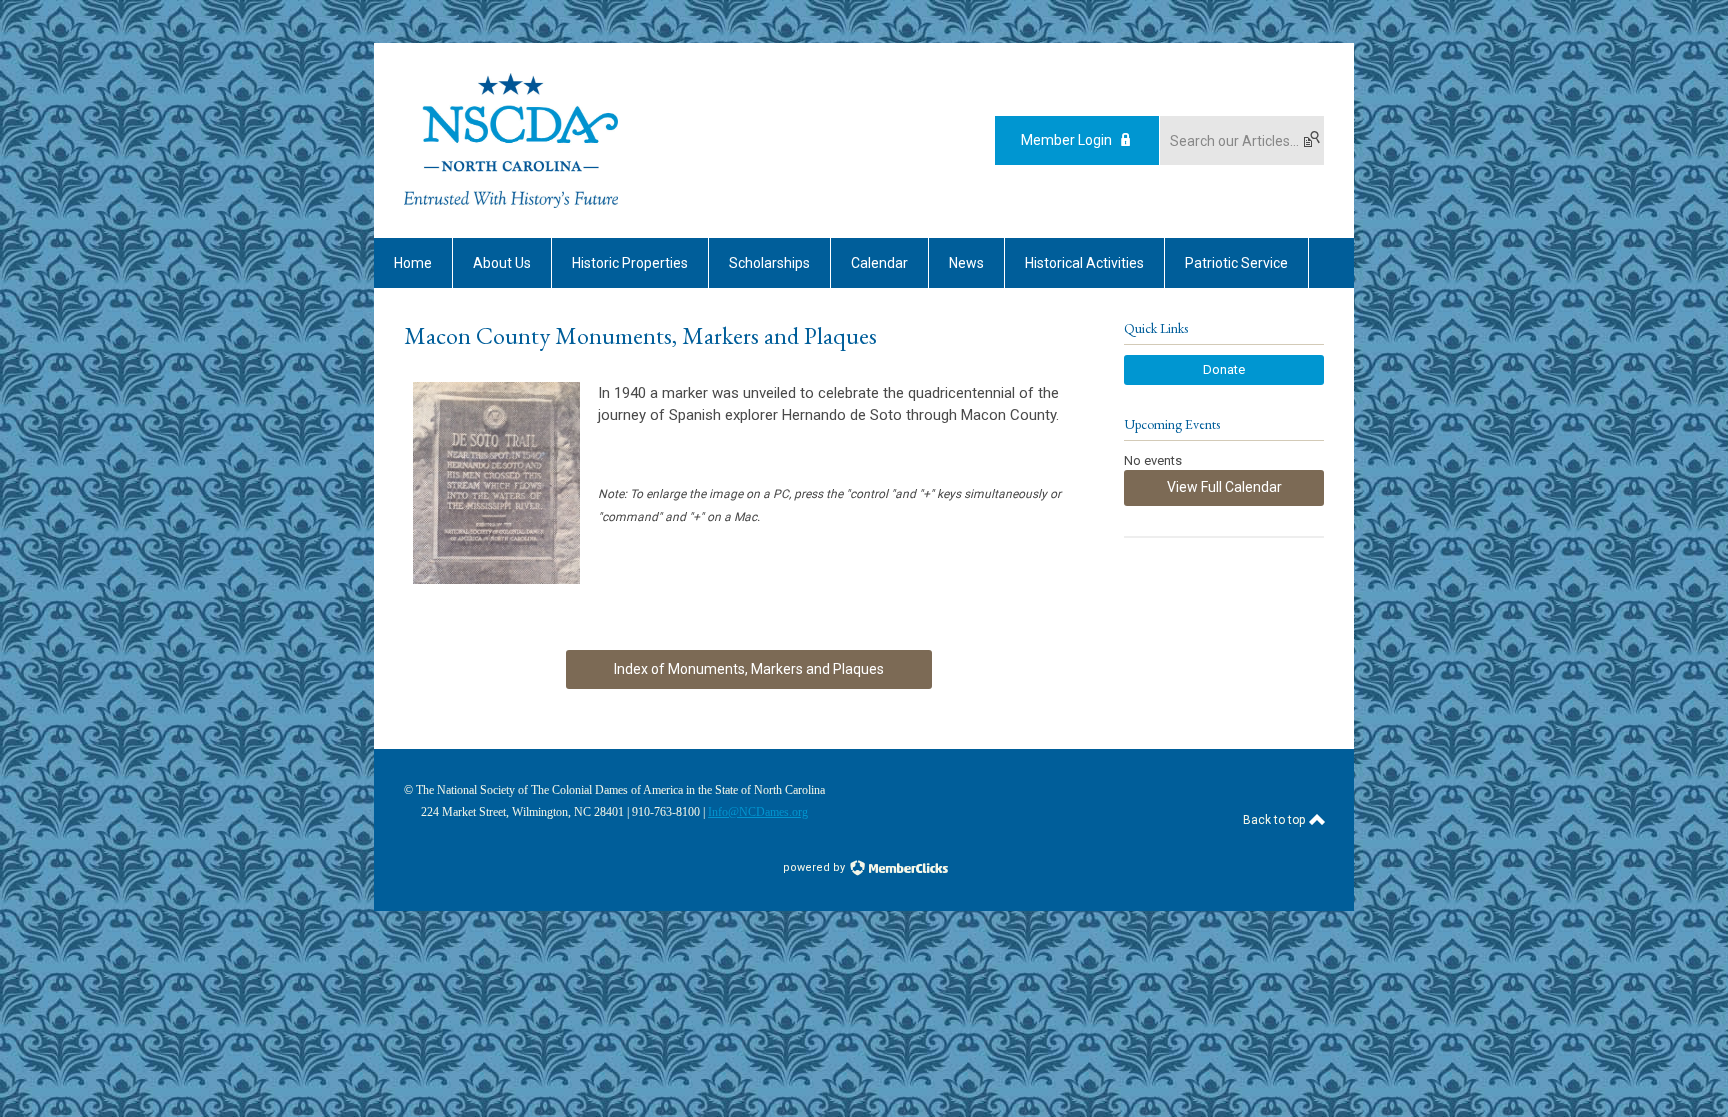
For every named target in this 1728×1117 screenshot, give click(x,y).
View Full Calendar (1224, 487)
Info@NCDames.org (758, 812)
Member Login (1066, 140)
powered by (815, 867)
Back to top (1275, 820)
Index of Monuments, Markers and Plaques (749, 669)
